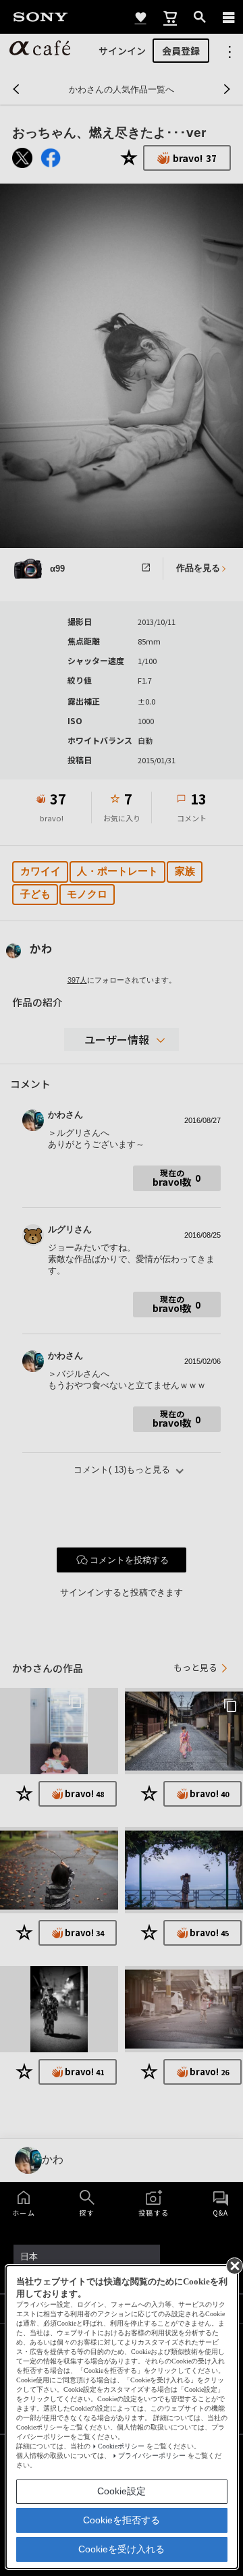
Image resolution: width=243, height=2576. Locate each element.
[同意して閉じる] (234, 2265)
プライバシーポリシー (152, 2456)
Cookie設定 (122, 2491)
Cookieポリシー (121, 2446)
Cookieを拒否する (122, 2520)
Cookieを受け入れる (122, 2549)
